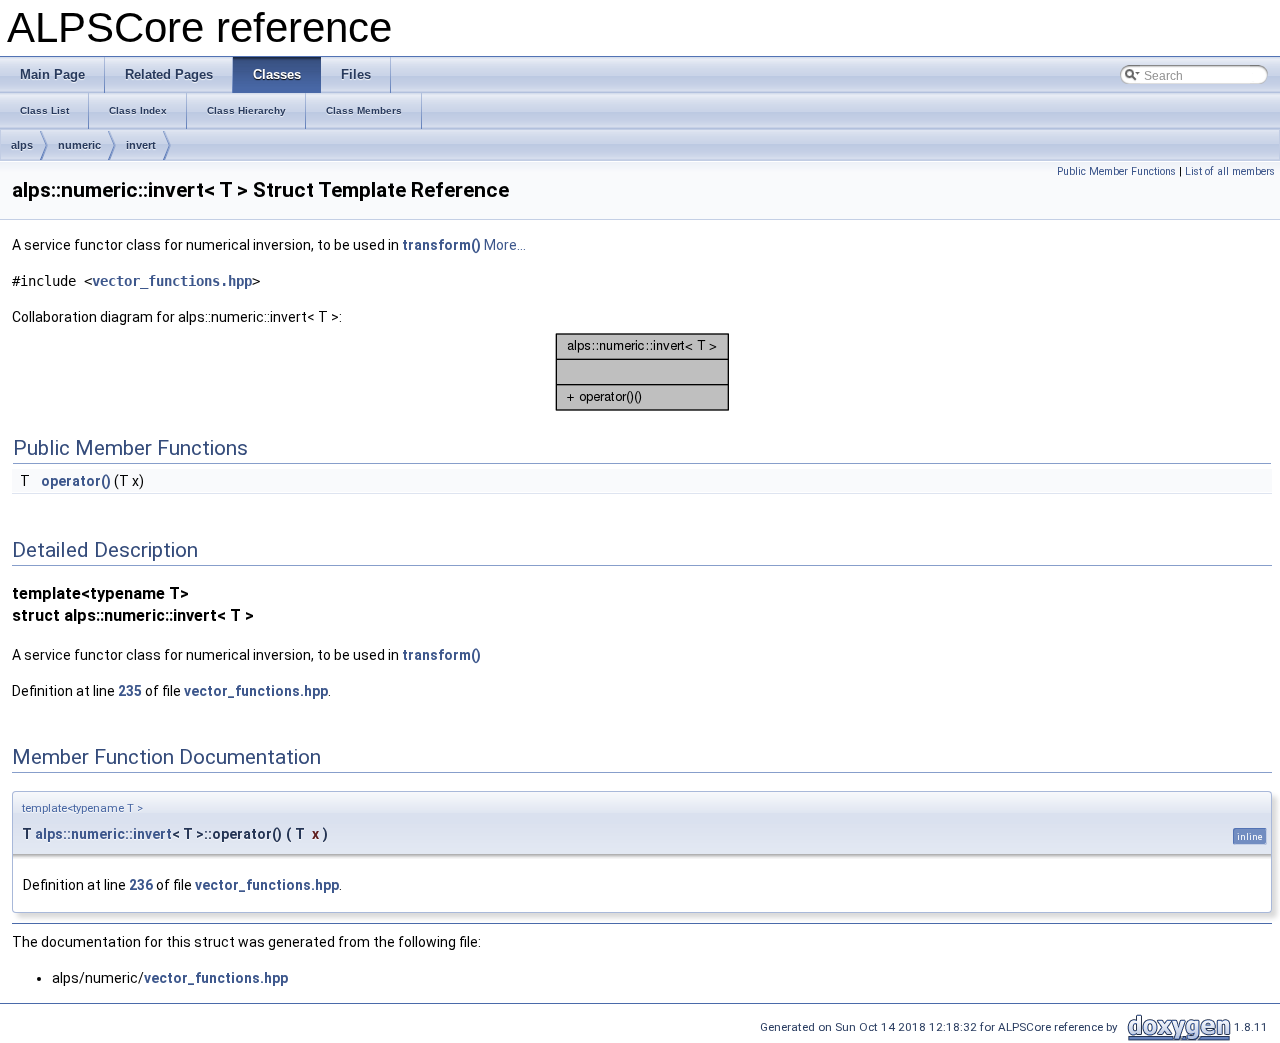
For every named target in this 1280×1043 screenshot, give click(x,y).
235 (130, 691)
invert (141, 145)
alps (22, 145)
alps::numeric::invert (103, 834)
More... (505, 245)
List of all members (1230, 171)
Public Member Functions (1116, 171)
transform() (441, 245)
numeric (79, 145)
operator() (76, 481)
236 (141, 885)
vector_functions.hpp (172, 281)
